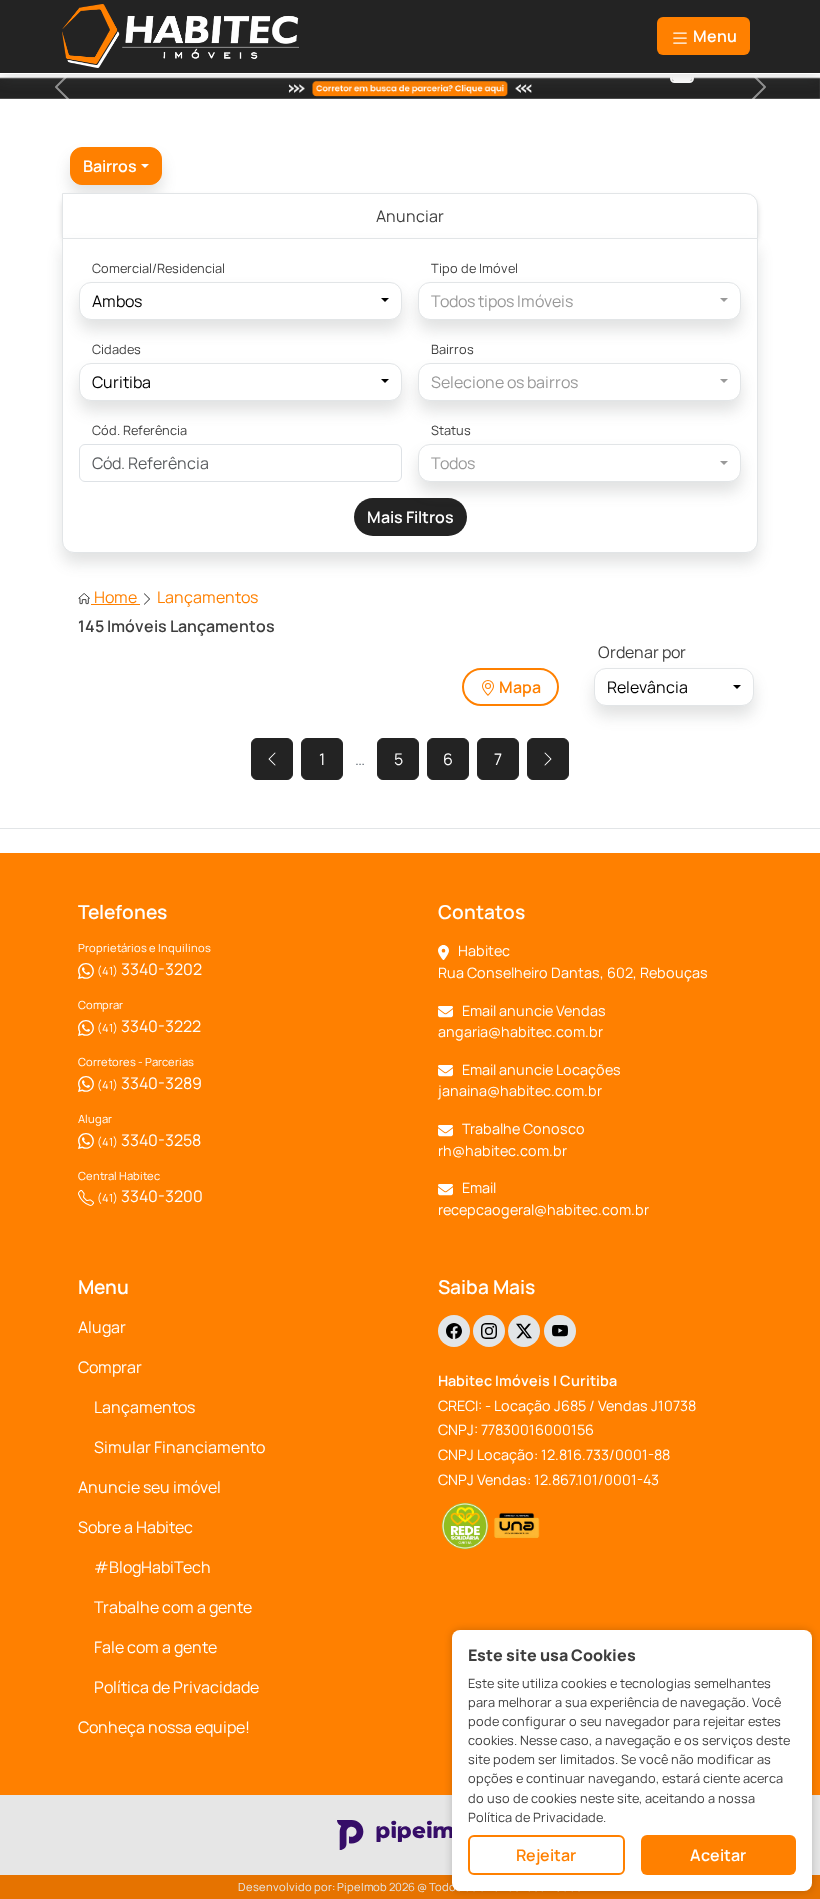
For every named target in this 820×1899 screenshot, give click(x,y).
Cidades (116, 349)
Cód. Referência (139, 430)
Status (451, 430)
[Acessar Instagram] (489, 1331)
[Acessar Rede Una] (517, 1526)
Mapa (518, 687)
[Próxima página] (548, 759)
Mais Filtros (410, 517)
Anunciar (410, 216)
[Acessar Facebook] (454, 1331)
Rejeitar (546, 1855)
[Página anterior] (272, 759)
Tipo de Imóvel (474, 268)
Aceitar (718, 1855)
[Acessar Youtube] (560, 1331)
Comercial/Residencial (158, 268)
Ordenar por (642, 652)
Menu (713, 36)
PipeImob (362, 1886)
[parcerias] (682, 78)
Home (115, 597)
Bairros (452, 349)
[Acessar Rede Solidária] (464, 1526)
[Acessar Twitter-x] (524, 1331)
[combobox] (116, 166)
